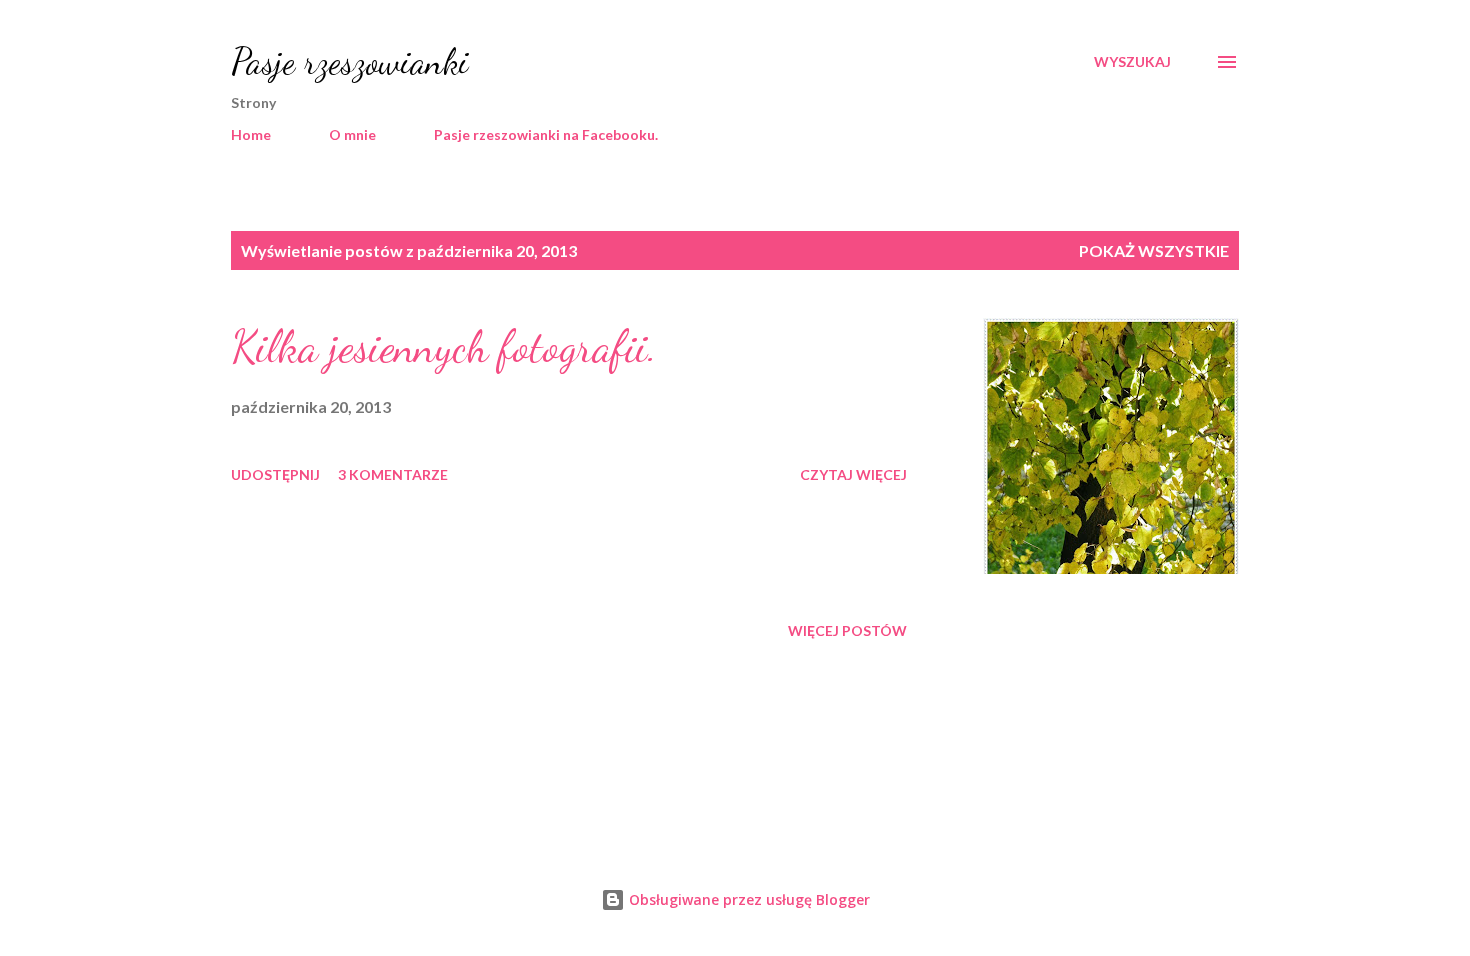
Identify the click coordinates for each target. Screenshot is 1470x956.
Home (251, 134)
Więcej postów (847, 630)
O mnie (352, 134)
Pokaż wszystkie (1154, 250)
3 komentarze (393, 474)
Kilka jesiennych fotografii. (444, 347)
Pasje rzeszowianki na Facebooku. (546, 134)
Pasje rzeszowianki (350, 61)
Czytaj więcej (853, 474)
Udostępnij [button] (275, 474)
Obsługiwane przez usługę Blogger (747, 899)
